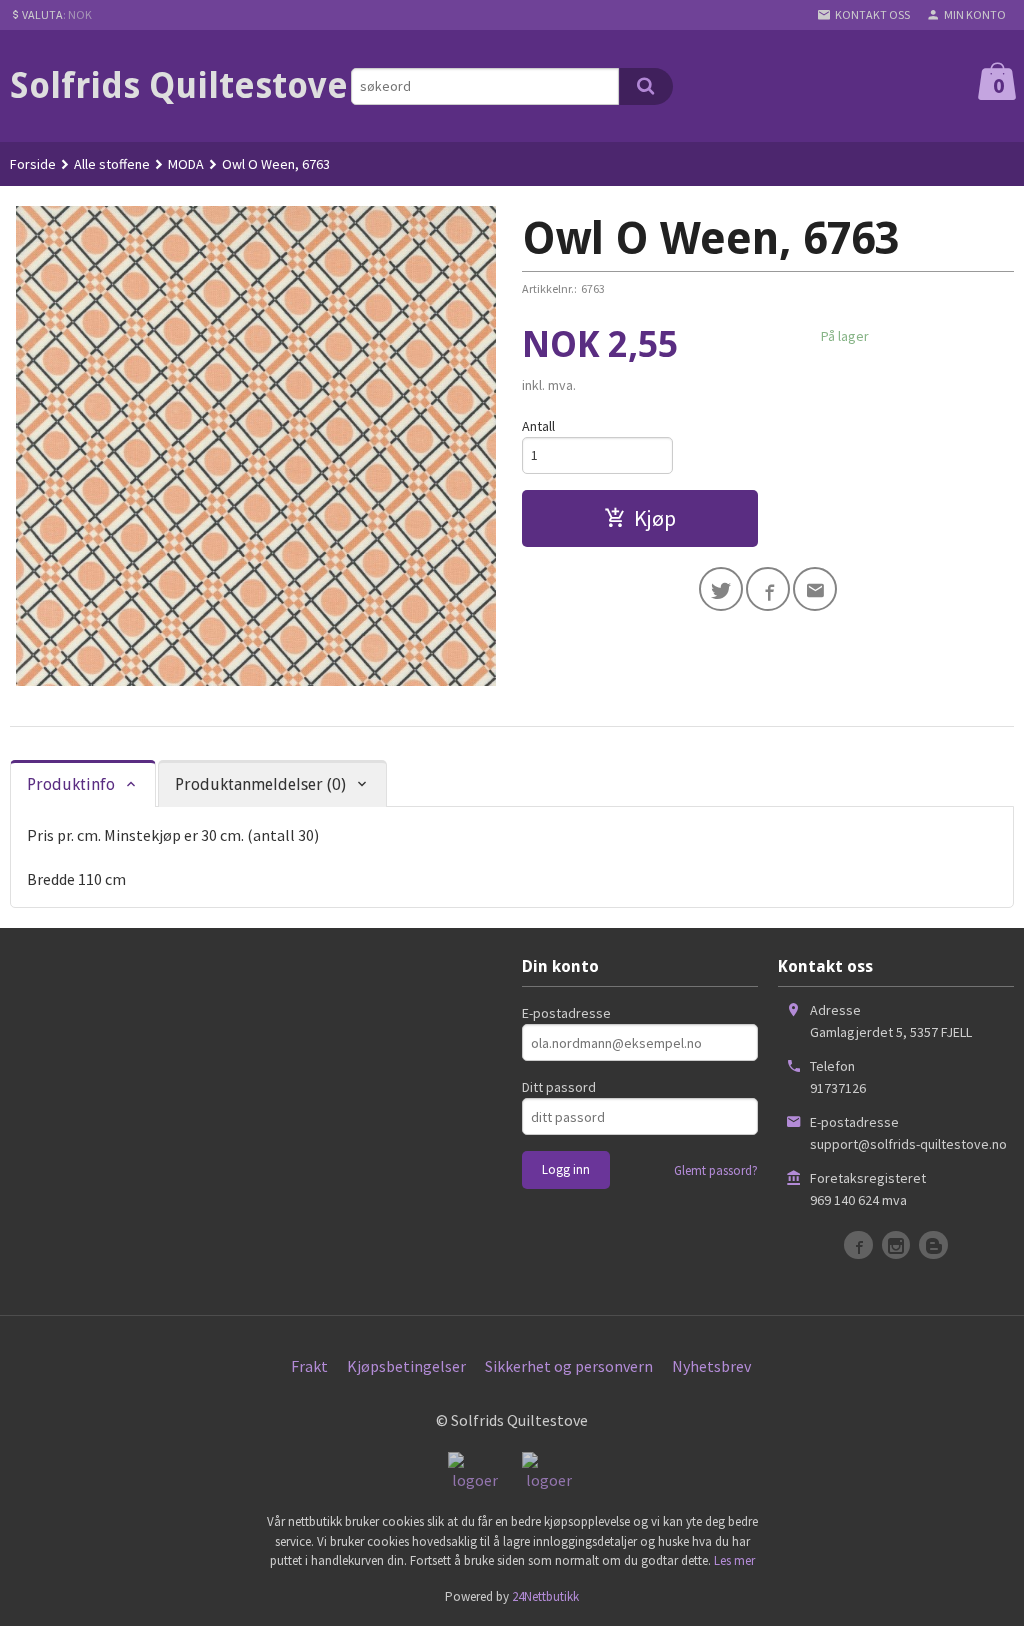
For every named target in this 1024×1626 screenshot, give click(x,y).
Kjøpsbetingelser (406, 1366)
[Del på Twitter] (721, 589)
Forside (33, 164)
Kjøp (655, 518)
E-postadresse (566, 1013)
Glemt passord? (716, 1170)
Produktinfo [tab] (71, 784)
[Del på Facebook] (768, 589)
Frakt (309, 1366)
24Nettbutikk (545, 1596)
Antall (538, 426)
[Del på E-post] (815, 589)
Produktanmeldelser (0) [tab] (260, 784)
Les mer (734, 1560)
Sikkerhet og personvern (569, 1366)
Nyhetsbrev (711, 1366)
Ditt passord (559, 1087)
